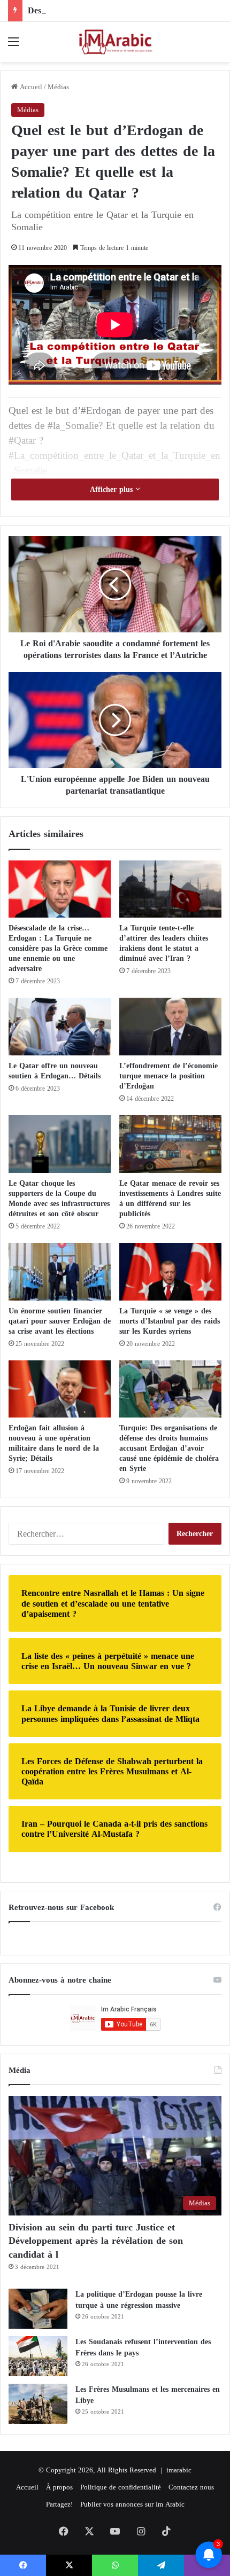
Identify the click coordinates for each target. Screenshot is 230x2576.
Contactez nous (191, 2487)
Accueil (30, 87)
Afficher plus (113, 490)
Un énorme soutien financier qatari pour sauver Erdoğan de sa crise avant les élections (60, 1321)
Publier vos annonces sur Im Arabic (132, 2504)
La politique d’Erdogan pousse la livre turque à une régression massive (139, 2300)
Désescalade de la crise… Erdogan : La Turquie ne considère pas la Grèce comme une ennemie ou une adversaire (58, 948)
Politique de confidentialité (121, 2487)
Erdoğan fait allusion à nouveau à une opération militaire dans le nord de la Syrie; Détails (54, 1443)
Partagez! (59, 2504)
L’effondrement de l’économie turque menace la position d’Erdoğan (168, 1076)
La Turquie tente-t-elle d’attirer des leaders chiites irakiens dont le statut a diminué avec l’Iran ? (164, 943)
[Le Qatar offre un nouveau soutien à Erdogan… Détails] (60, 1027)
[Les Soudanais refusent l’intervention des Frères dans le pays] (38, 2356)
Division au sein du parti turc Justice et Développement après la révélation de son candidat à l (96, 2241)
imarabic (179, 2470)
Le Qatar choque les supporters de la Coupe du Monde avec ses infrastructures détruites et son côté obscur (59, 1199)
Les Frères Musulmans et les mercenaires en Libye (148, 2395)
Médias (58, 87)
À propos (59, 2487)
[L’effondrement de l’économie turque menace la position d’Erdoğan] (170, 1027)
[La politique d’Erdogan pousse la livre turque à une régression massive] (38, 2309)
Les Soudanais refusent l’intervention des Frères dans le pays (143, 2347)
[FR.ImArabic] (115, 42)
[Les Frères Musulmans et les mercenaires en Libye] (38, 2404)
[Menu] (13, 46)
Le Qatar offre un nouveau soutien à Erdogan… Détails (56, 1071)
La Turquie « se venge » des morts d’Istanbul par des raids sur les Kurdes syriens (170, 1321)
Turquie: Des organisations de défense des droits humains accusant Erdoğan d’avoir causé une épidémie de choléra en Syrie (169, 1448)
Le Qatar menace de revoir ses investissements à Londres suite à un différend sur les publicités (170, 1199)
